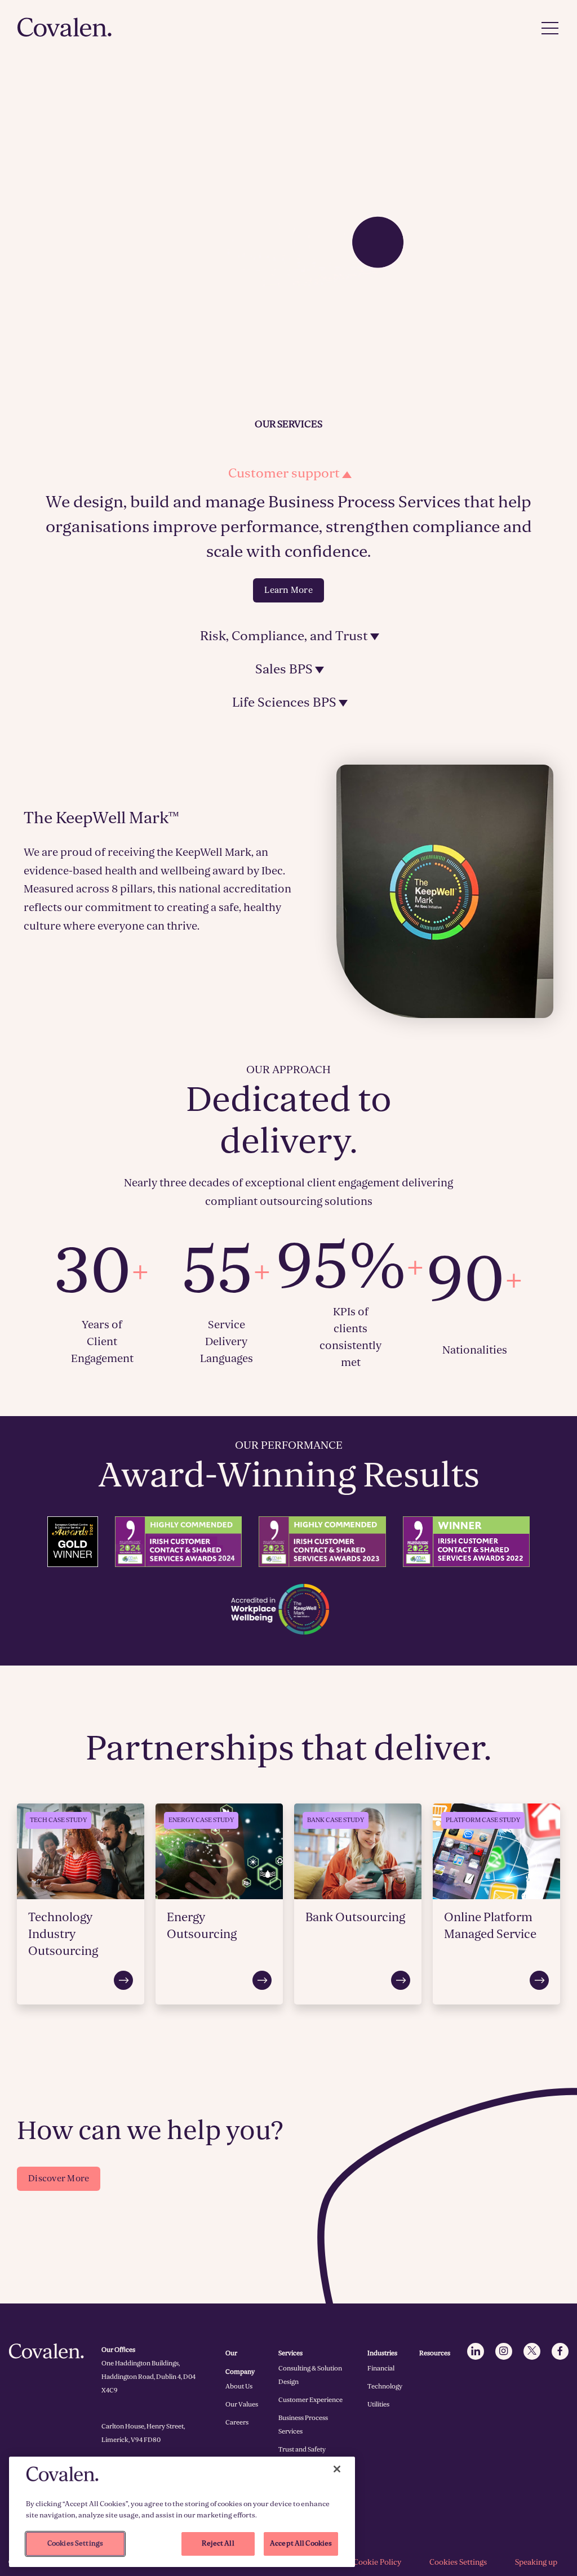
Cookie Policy (377, 2562)
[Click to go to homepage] (65, 27)
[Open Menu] (550, 29)
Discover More (59, 2178)
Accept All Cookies (301, 2543)
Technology (385, 2386)
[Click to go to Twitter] (532, 2351)
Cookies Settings (458, 2562)
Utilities (378, 2404)
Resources (435, 2353)
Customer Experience (310, 2400)
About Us (239, 2386)
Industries (382, 2353)
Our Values (242, 2404)
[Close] (337, 2469)
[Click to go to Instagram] (504, 2351)
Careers (237, 2422)
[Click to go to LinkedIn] (476, 2351)
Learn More (288, 590)
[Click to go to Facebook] (560, 2351)
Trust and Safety (302, 2449)
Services (290, 2353)
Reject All (218, 2543)
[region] (182, 2512)
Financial (381, 2368)
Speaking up (536, 2562)
